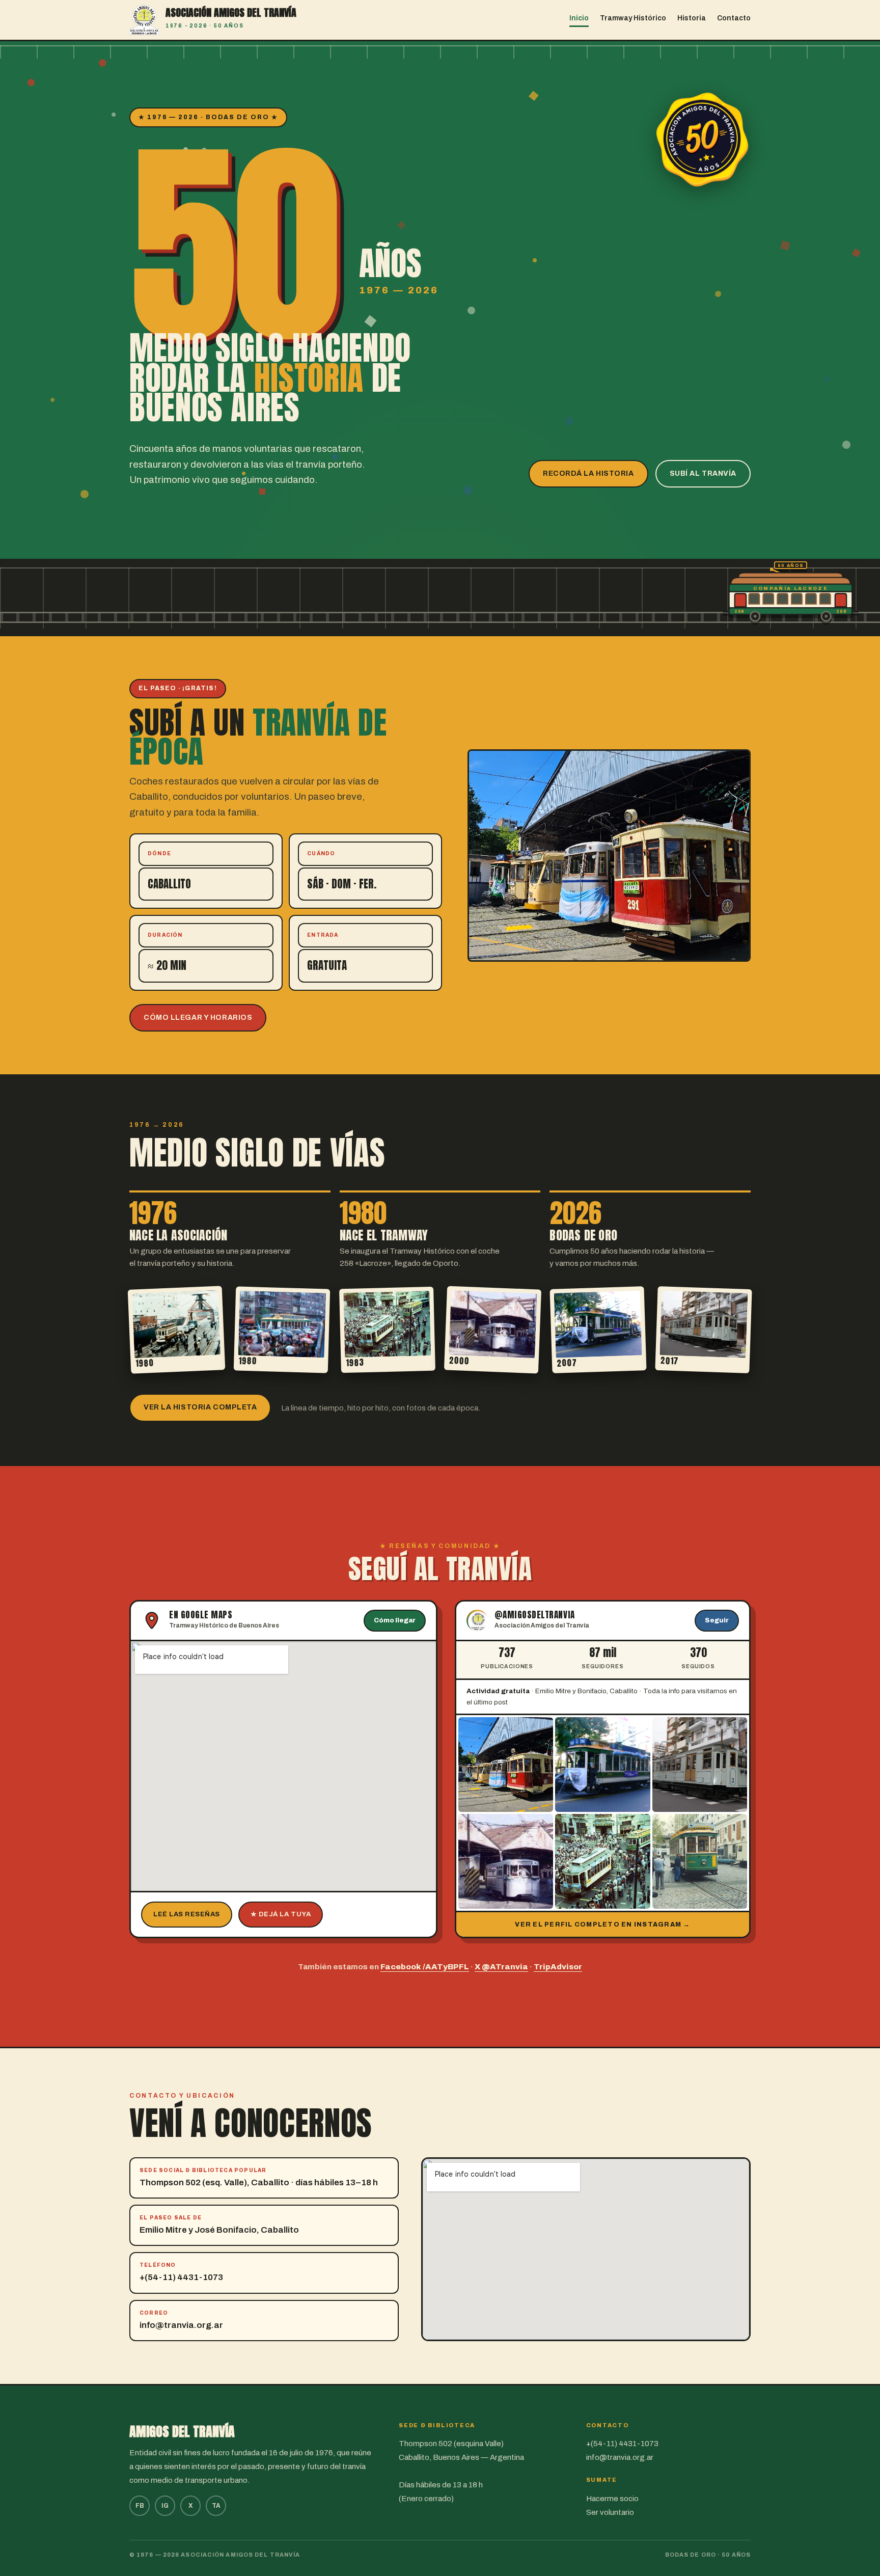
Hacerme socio (612, 2499)
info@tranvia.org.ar (181, 2325)
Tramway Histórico (633, 18)
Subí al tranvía (703, 473)
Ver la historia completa (200, 1407)
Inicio (579, 18)
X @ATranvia (501, 1967)
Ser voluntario (610, 2512)
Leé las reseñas (187, 1914)
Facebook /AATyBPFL (425, 1967)
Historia (692, 18)
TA (216, 2506)
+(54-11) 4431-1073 (181, 2277)
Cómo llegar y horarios (198, 1018)
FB (140, 2506)
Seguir (717, 1620)
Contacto (734, 18)
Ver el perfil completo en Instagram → (602, 1924)
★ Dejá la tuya (281, 1914)
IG (165, 2506)
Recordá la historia (588, 473)
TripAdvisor (558, 1967)
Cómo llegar (395, 1620)
